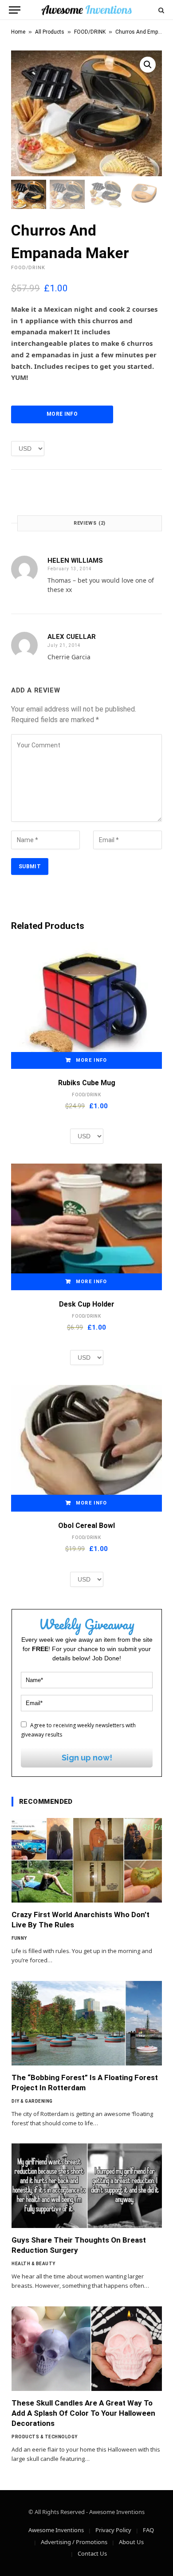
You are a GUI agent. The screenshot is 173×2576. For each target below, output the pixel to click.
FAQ (148, 2530)
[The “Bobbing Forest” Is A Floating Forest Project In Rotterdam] (87, 2023)
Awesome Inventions (56, 2530)
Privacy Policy (113, 2530)
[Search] (160, 10)
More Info (62, 414)
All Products (50, 32)
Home (18, 32)
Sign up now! (87, 1758)
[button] (148, 65)
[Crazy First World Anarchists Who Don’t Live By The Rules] (87, 1860)
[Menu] (15, 10)
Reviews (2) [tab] (90, 523)
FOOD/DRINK (90, 32)
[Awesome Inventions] (86, 10)
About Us (131, 2542)
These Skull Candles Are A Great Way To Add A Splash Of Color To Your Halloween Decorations (83, 2413)
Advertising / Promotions (74, 2542)
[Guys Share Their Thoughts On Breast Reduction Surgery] (87, 2186)
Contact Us (92, 2553)
